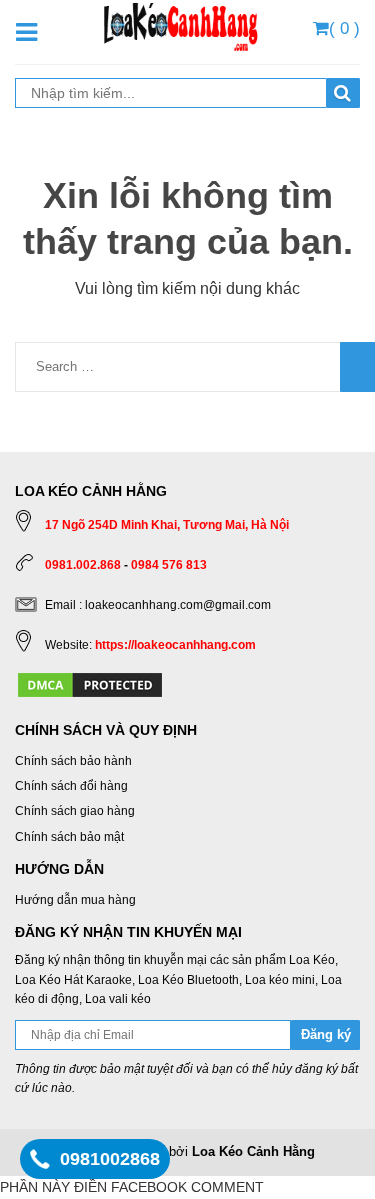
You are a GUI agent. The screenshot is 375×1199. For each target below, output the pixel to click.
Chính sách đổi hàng (71, 786)
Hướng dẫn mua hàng (75, 900)
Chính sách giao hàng (75, 811)
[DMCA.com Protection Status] (90, 684)
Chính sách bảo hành (73, 761)
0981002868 (110, 1159)
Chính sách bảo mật (69, 837)
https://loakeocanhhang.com (175, 645)
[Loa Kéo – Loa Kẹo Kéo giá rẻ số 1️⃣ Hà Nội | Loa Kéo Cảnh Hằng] (180, 25)
